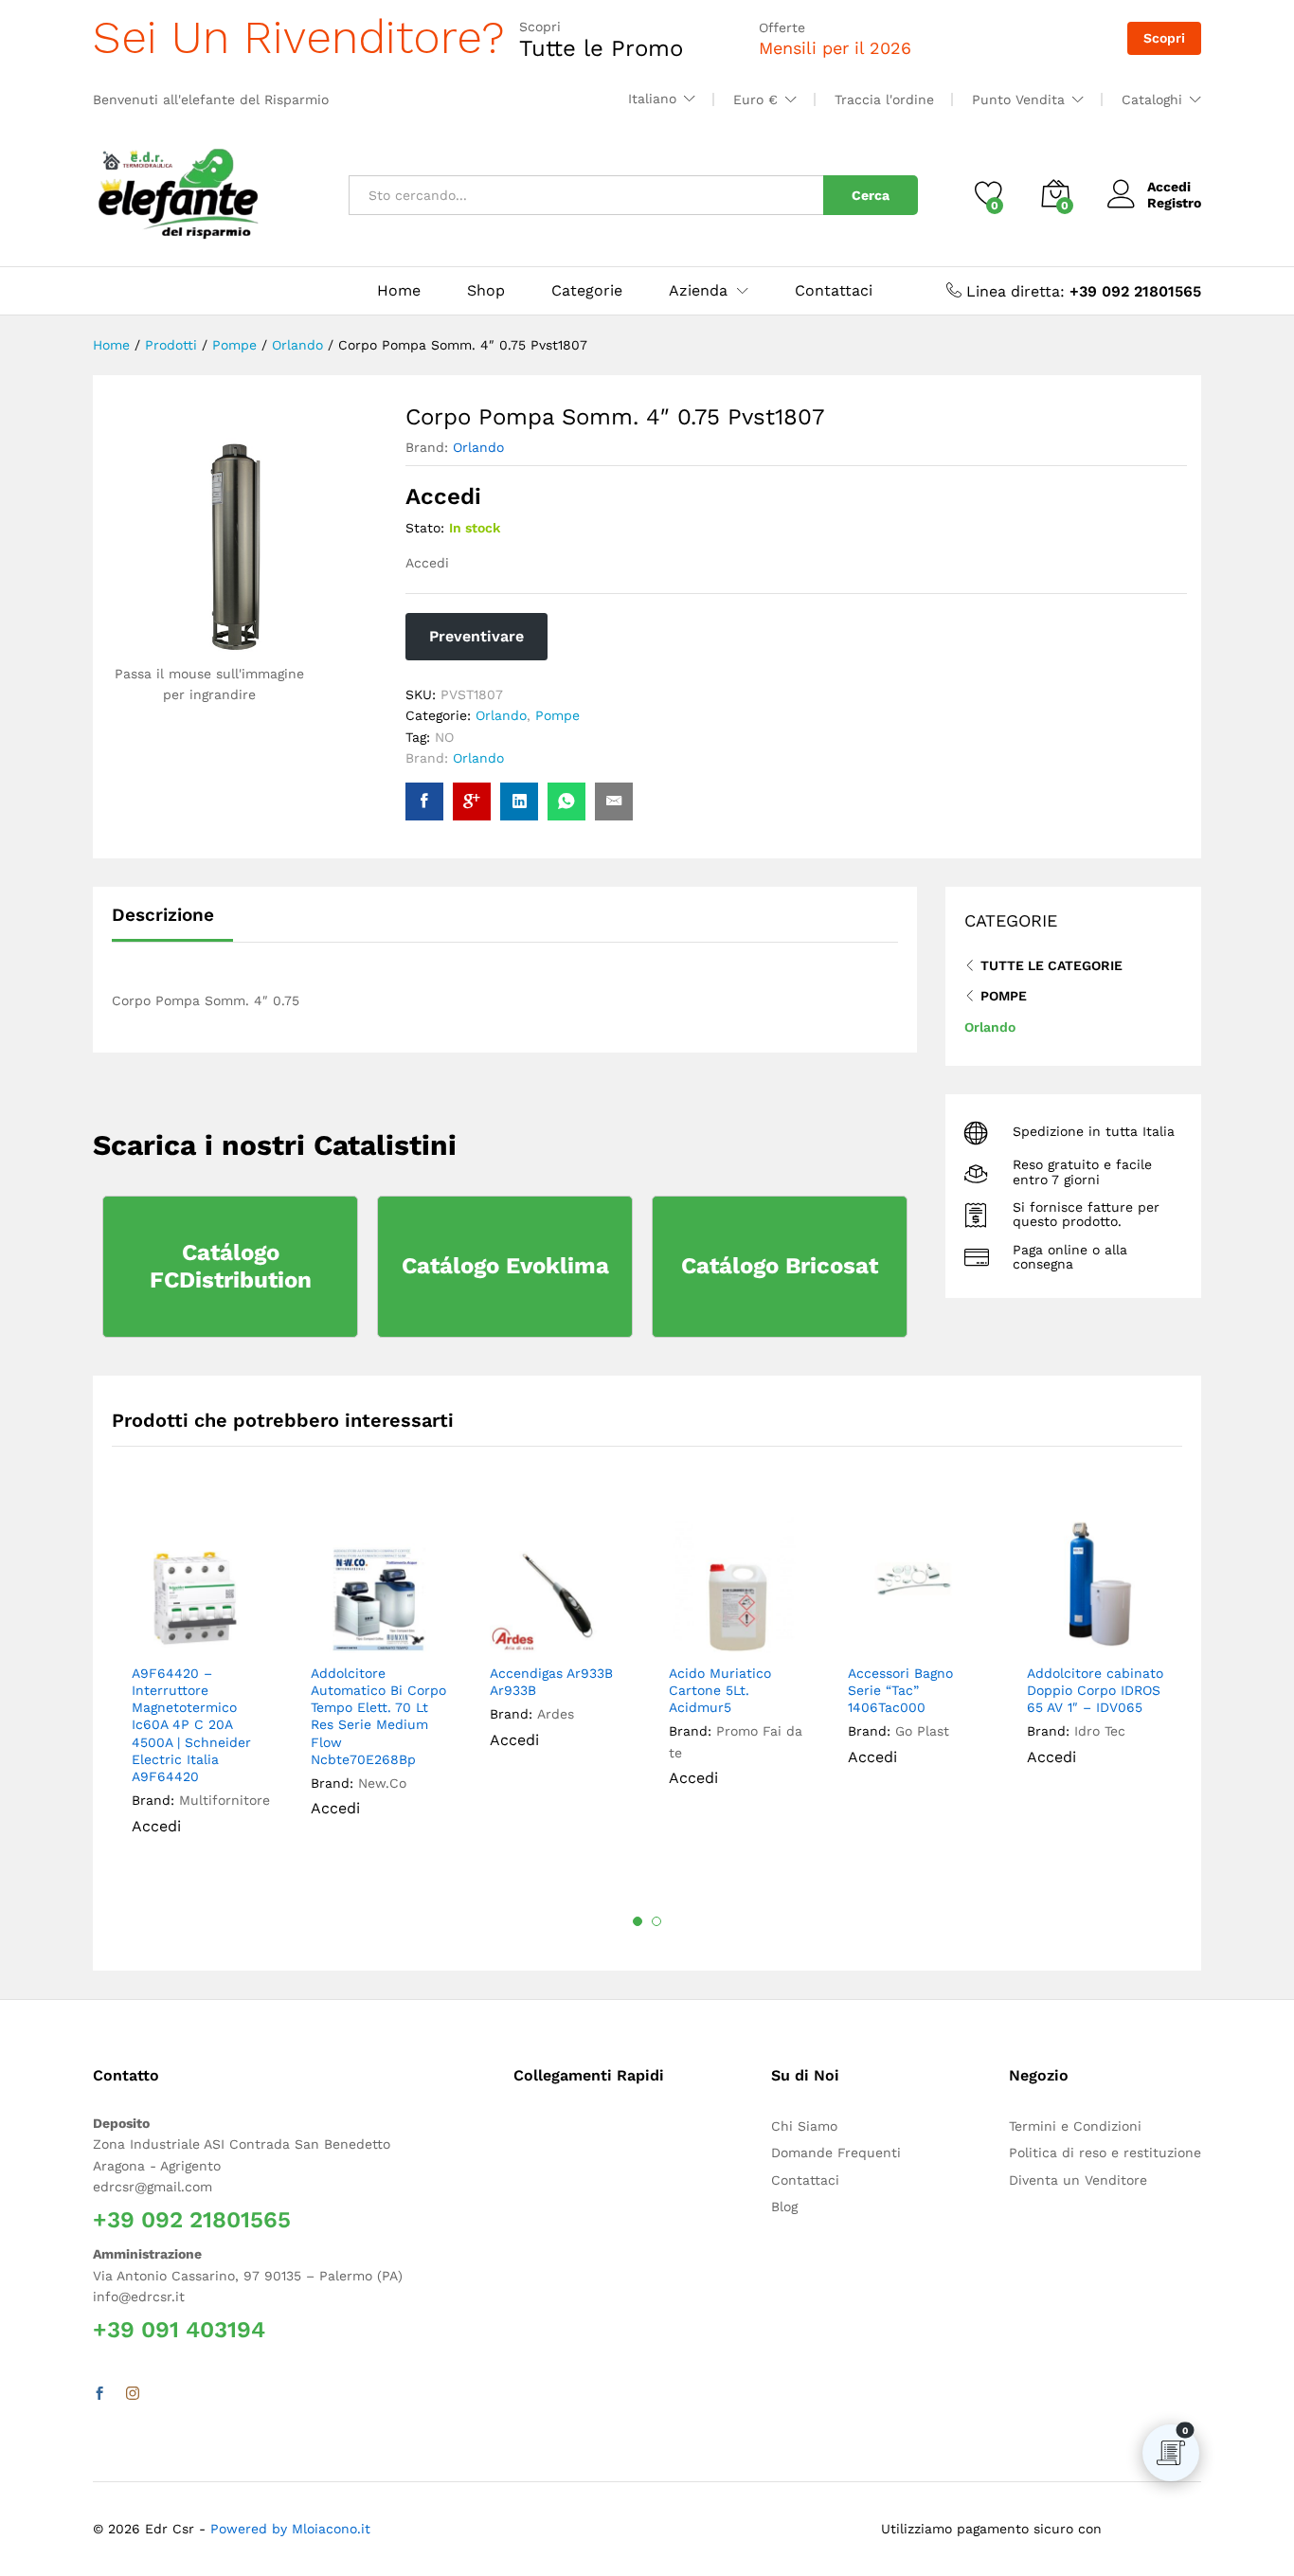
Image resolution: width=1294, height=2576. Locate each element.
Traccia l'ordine (884, 99)
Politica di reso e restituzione (1105, 2153)
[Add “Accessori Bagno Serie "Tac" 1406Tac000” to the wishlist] (930, 1632)
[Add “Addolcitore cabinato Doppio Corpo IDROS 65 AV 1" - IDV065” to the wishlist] (1109, 1632)
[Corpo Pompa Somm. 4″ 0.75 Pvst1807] (424, 802)
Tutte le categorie (1051, 965)
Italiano (652, 99)
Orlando (478, 447)
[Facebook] (99, 2394)
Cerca (871, 195)
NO (444, 737)
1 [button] (638, 1921)
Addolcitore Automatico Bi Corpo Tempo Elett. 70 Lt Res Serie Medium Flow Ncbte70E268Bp (378, 1716)
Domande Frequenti (836, 2153)
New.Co (382, 1783)
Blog (784, 2207)
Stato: (425, 528)
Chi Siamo (804, 2126)
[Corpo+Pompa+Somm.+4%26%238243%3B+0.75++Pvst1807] (519, 802)
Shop (486, 291)
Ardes (556, 1714)
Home (399, 291)
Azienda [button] (698, 291)
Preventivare (476, 636)
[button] (250, 1632)
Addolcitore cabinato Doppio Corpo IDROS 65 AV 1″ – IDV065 (1095, 1690)
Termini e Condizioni (1075, 2126)
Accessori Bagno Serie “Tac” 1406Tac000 (900, 1690)
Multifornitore (225, 1800)
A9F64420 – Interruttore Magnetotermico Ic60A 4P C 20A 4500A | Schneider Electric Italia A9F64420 (191, 1725)
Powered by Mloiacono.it (290, 2529)
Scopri (1164, 38)
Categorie (587, 291)
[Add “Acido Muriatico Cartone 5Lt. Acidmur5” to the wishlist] (751, 1632)
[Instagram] (133, 2394)
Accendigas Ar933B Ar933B (551, 1682)
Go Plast (922, 1731)
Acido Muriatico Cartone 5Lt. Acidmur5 (720, 1690)
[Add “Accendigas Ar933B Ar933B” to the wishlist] (572, 1632)
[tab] (172, 923)
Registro (1174, 203)
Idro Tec (1100, 1731)
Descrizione (163, 915)
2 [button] (656, 1921)
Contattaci (834, 291)
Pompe (557, 715)
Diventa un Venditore (1078, 2180)
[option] (201, 1688)
